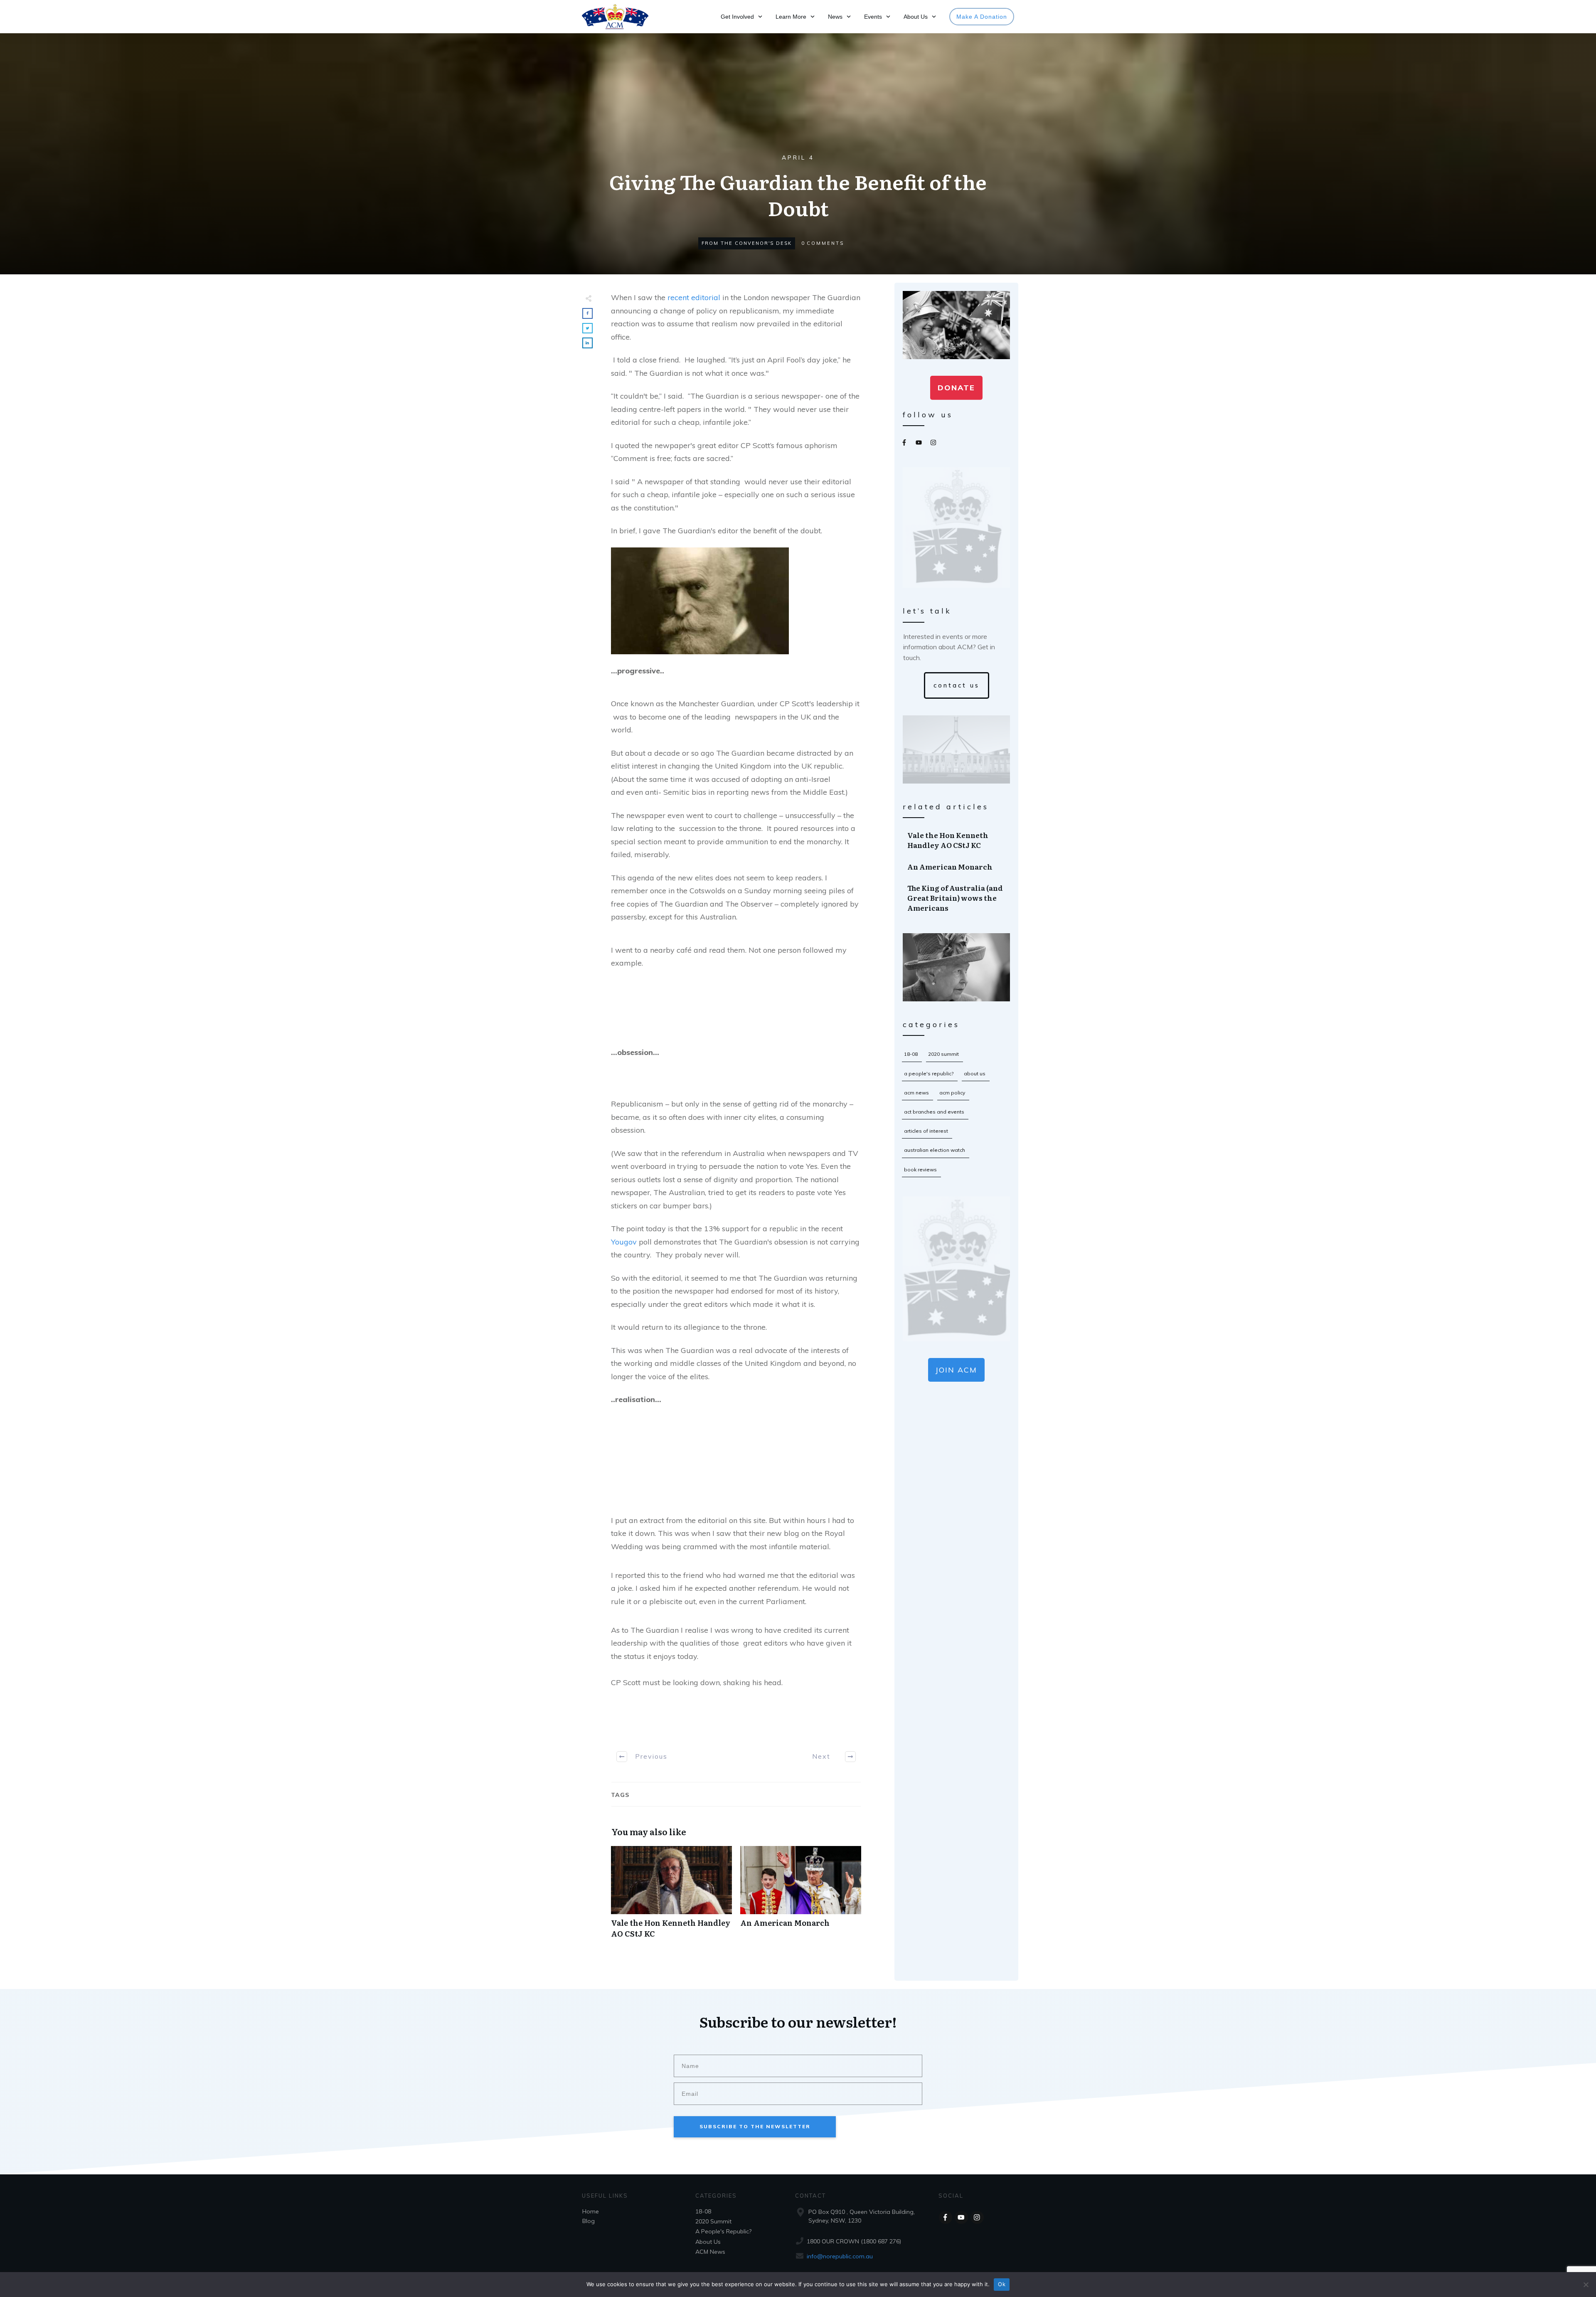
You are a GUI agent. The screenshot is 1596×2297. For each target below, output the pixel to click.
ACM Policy (952, 1093)
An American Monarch (801, 1896)
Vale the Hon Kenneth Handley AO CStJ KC (671, 1896)
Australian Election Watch (935, 1150)
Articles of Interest (926, 1131)
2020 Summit (943, 1054)
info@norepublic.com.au (840, 2256)
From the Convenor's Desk (747, 243)
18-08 (911, 1054)
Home (591, 2211)
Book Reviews (920, 1169)
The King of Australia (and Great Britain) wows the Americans (957, 898)
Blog (589, 2221)
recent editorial (694, 297)
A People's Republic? (929, 1073)
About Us (975, 1073)
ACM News (916, 1093)
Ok (1002, 2284)
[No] (1586, 2285)
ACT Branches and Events (934, 1112)
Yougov (624, 1242)
